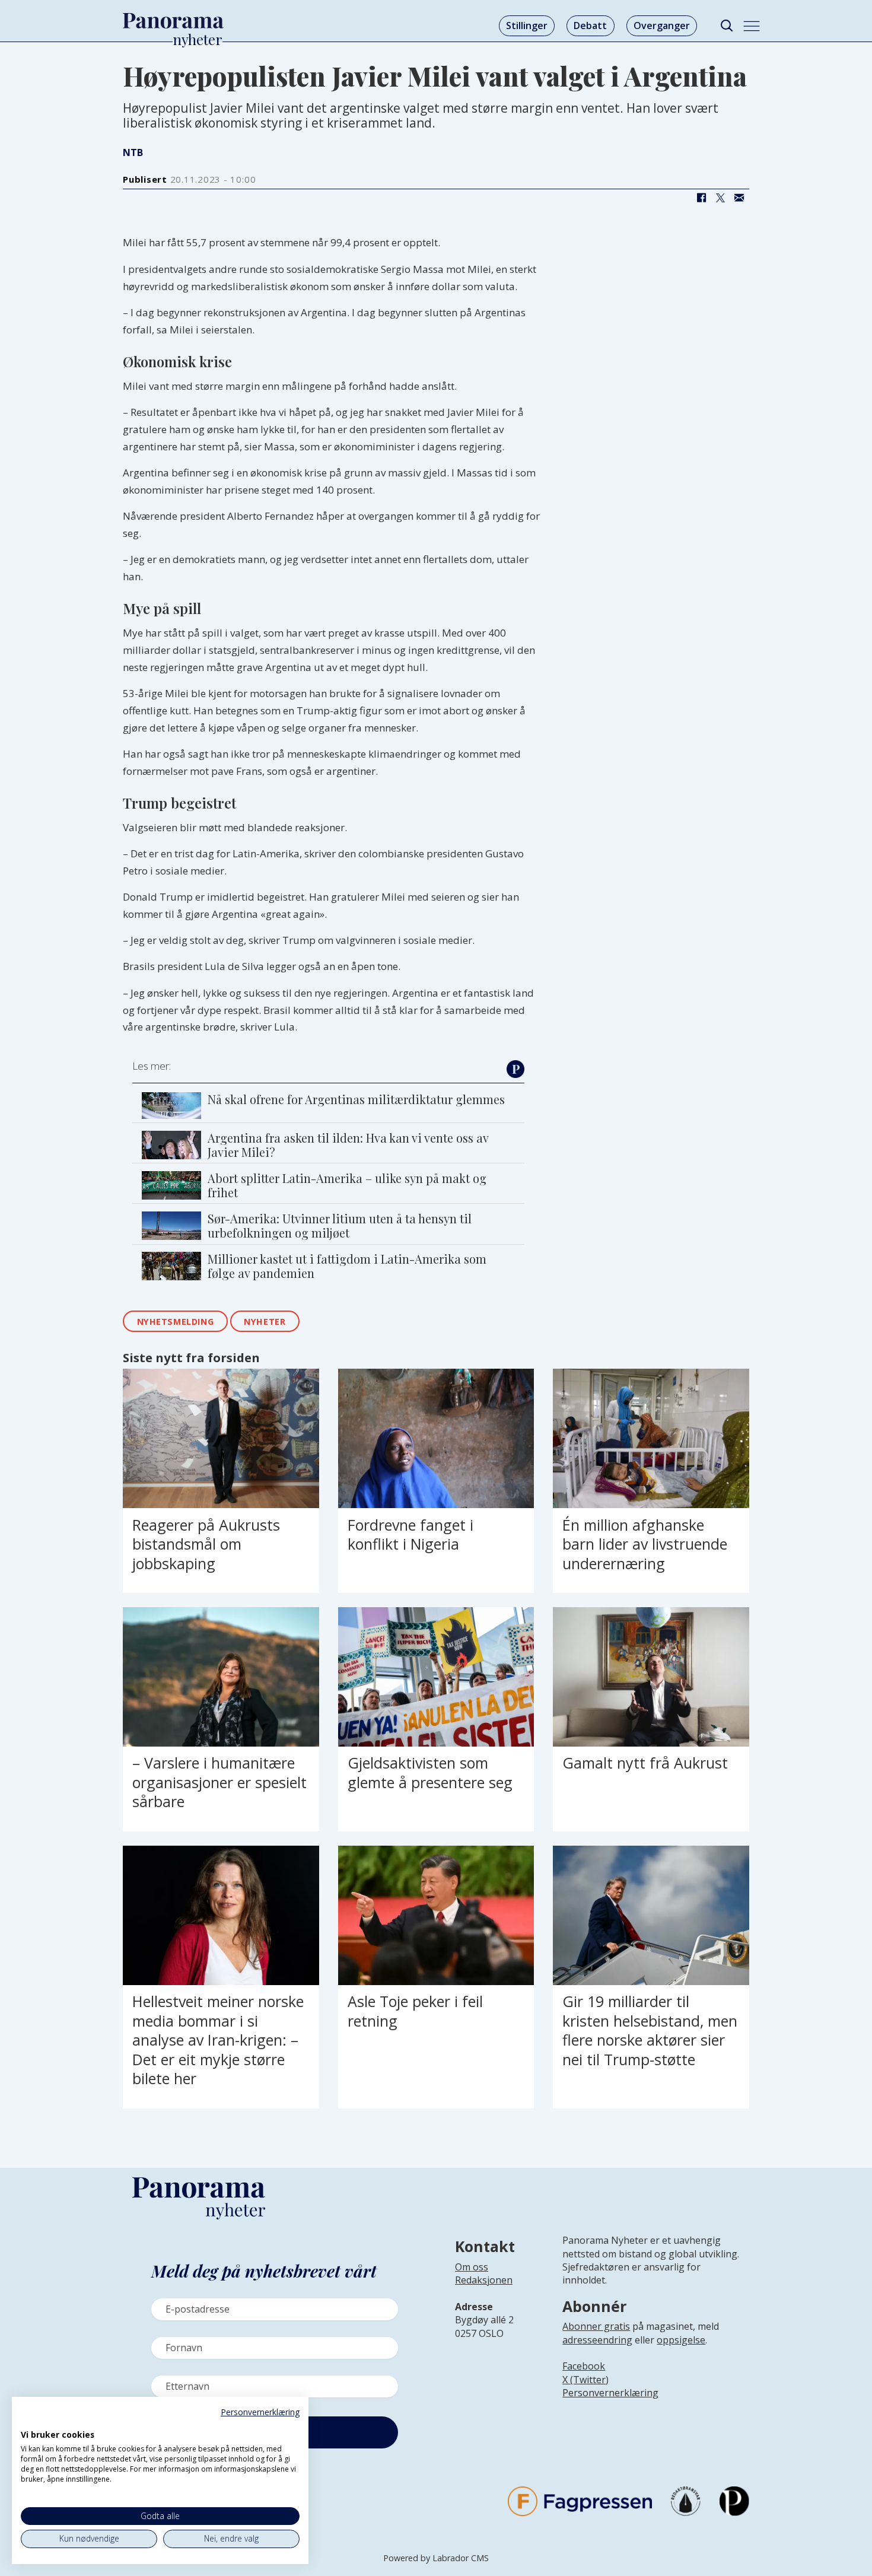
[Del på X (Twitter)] (720, 198)
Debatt (590, 26)
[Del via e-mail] (739, 198)
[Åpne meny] (752, 26)
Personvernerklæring (610, 2393)
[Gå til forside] (173, 21)
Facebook (584, 2366)
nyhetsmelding (176, 1322)
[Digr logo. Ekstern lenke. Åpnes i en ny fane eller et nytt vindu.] (29, 2422)
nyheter (265, 1322)
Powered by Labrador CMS (436, 2558)
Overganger (662, 26)
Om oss (472, 2267)
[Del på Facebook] (701, 198)
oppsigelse (681, 2340)
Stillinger (527, 26)
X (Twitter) (585, 2380)
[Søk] (726, 26)
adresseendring (597, 2340)
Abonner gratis (596, 2326)
